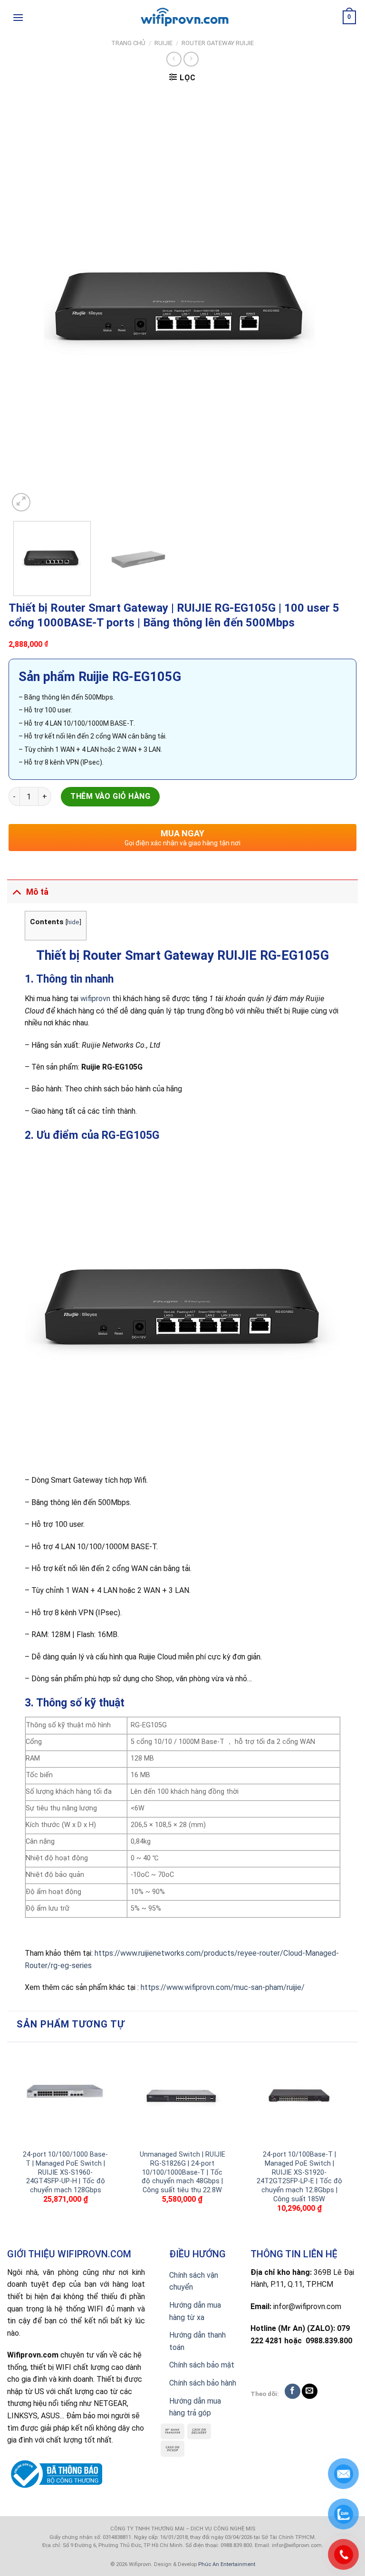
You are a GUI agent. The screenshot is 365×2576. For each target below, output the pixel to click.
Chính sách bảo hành (203, 2383)
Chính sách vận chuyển (194, 2281)
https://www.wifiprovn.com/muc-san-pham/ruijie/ (223, 1987)
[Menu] (18, 17)
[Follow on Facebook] (293, 2391)
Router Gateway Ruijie (218, 43)
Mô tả (37, 892)
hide (73, 922)
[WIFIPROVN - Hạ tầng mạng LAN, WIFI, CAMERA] (182, 18)
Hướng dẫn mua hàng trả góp (195, 2407)
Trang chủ (128, 43)
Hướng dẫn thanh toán (197, 2341)
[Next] (337, 303)
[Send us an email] (310, 2391)
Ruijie (163, 43)
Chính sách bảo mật (202, 2365)
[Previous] (28, 303)
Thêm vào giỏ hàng (110, 796)
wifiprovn (95, 999)
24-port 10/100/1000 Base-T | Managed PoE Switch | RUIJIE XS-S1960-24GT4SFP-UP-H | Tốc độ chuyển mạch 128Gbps (65, 2172)
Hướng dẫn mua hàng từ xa (195, 2311)
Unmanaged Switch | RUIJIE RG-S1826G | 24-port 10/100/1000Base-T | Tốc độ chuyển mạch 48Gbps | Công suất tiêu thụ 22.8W (182, 2172)
